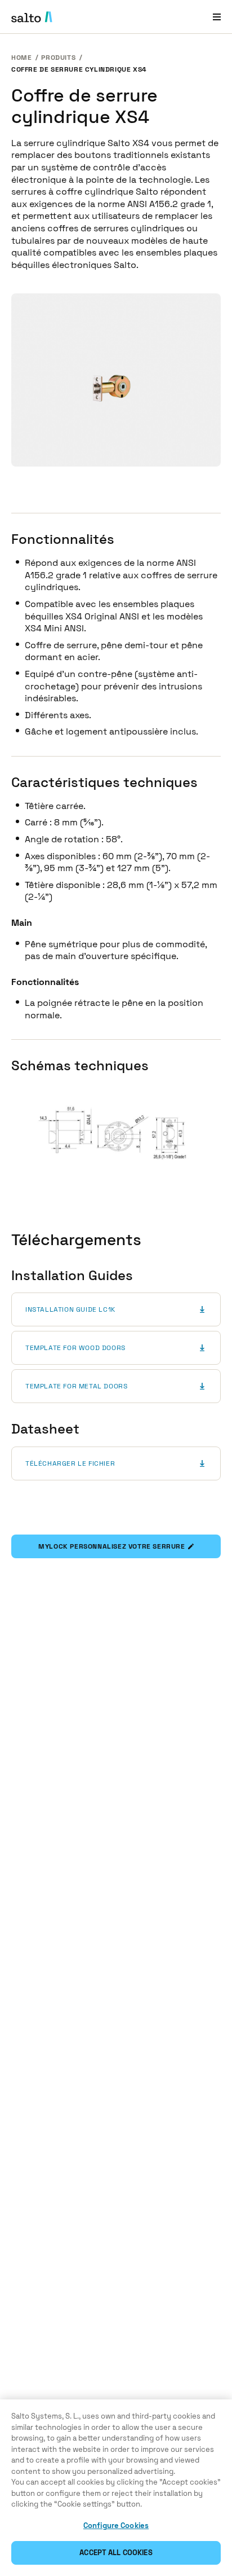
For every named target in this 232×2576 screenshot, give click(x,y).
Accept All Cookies (116, 2553)
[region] (116, 2488)
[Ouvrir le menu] (217, 17)
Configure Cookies (116, 2526)
